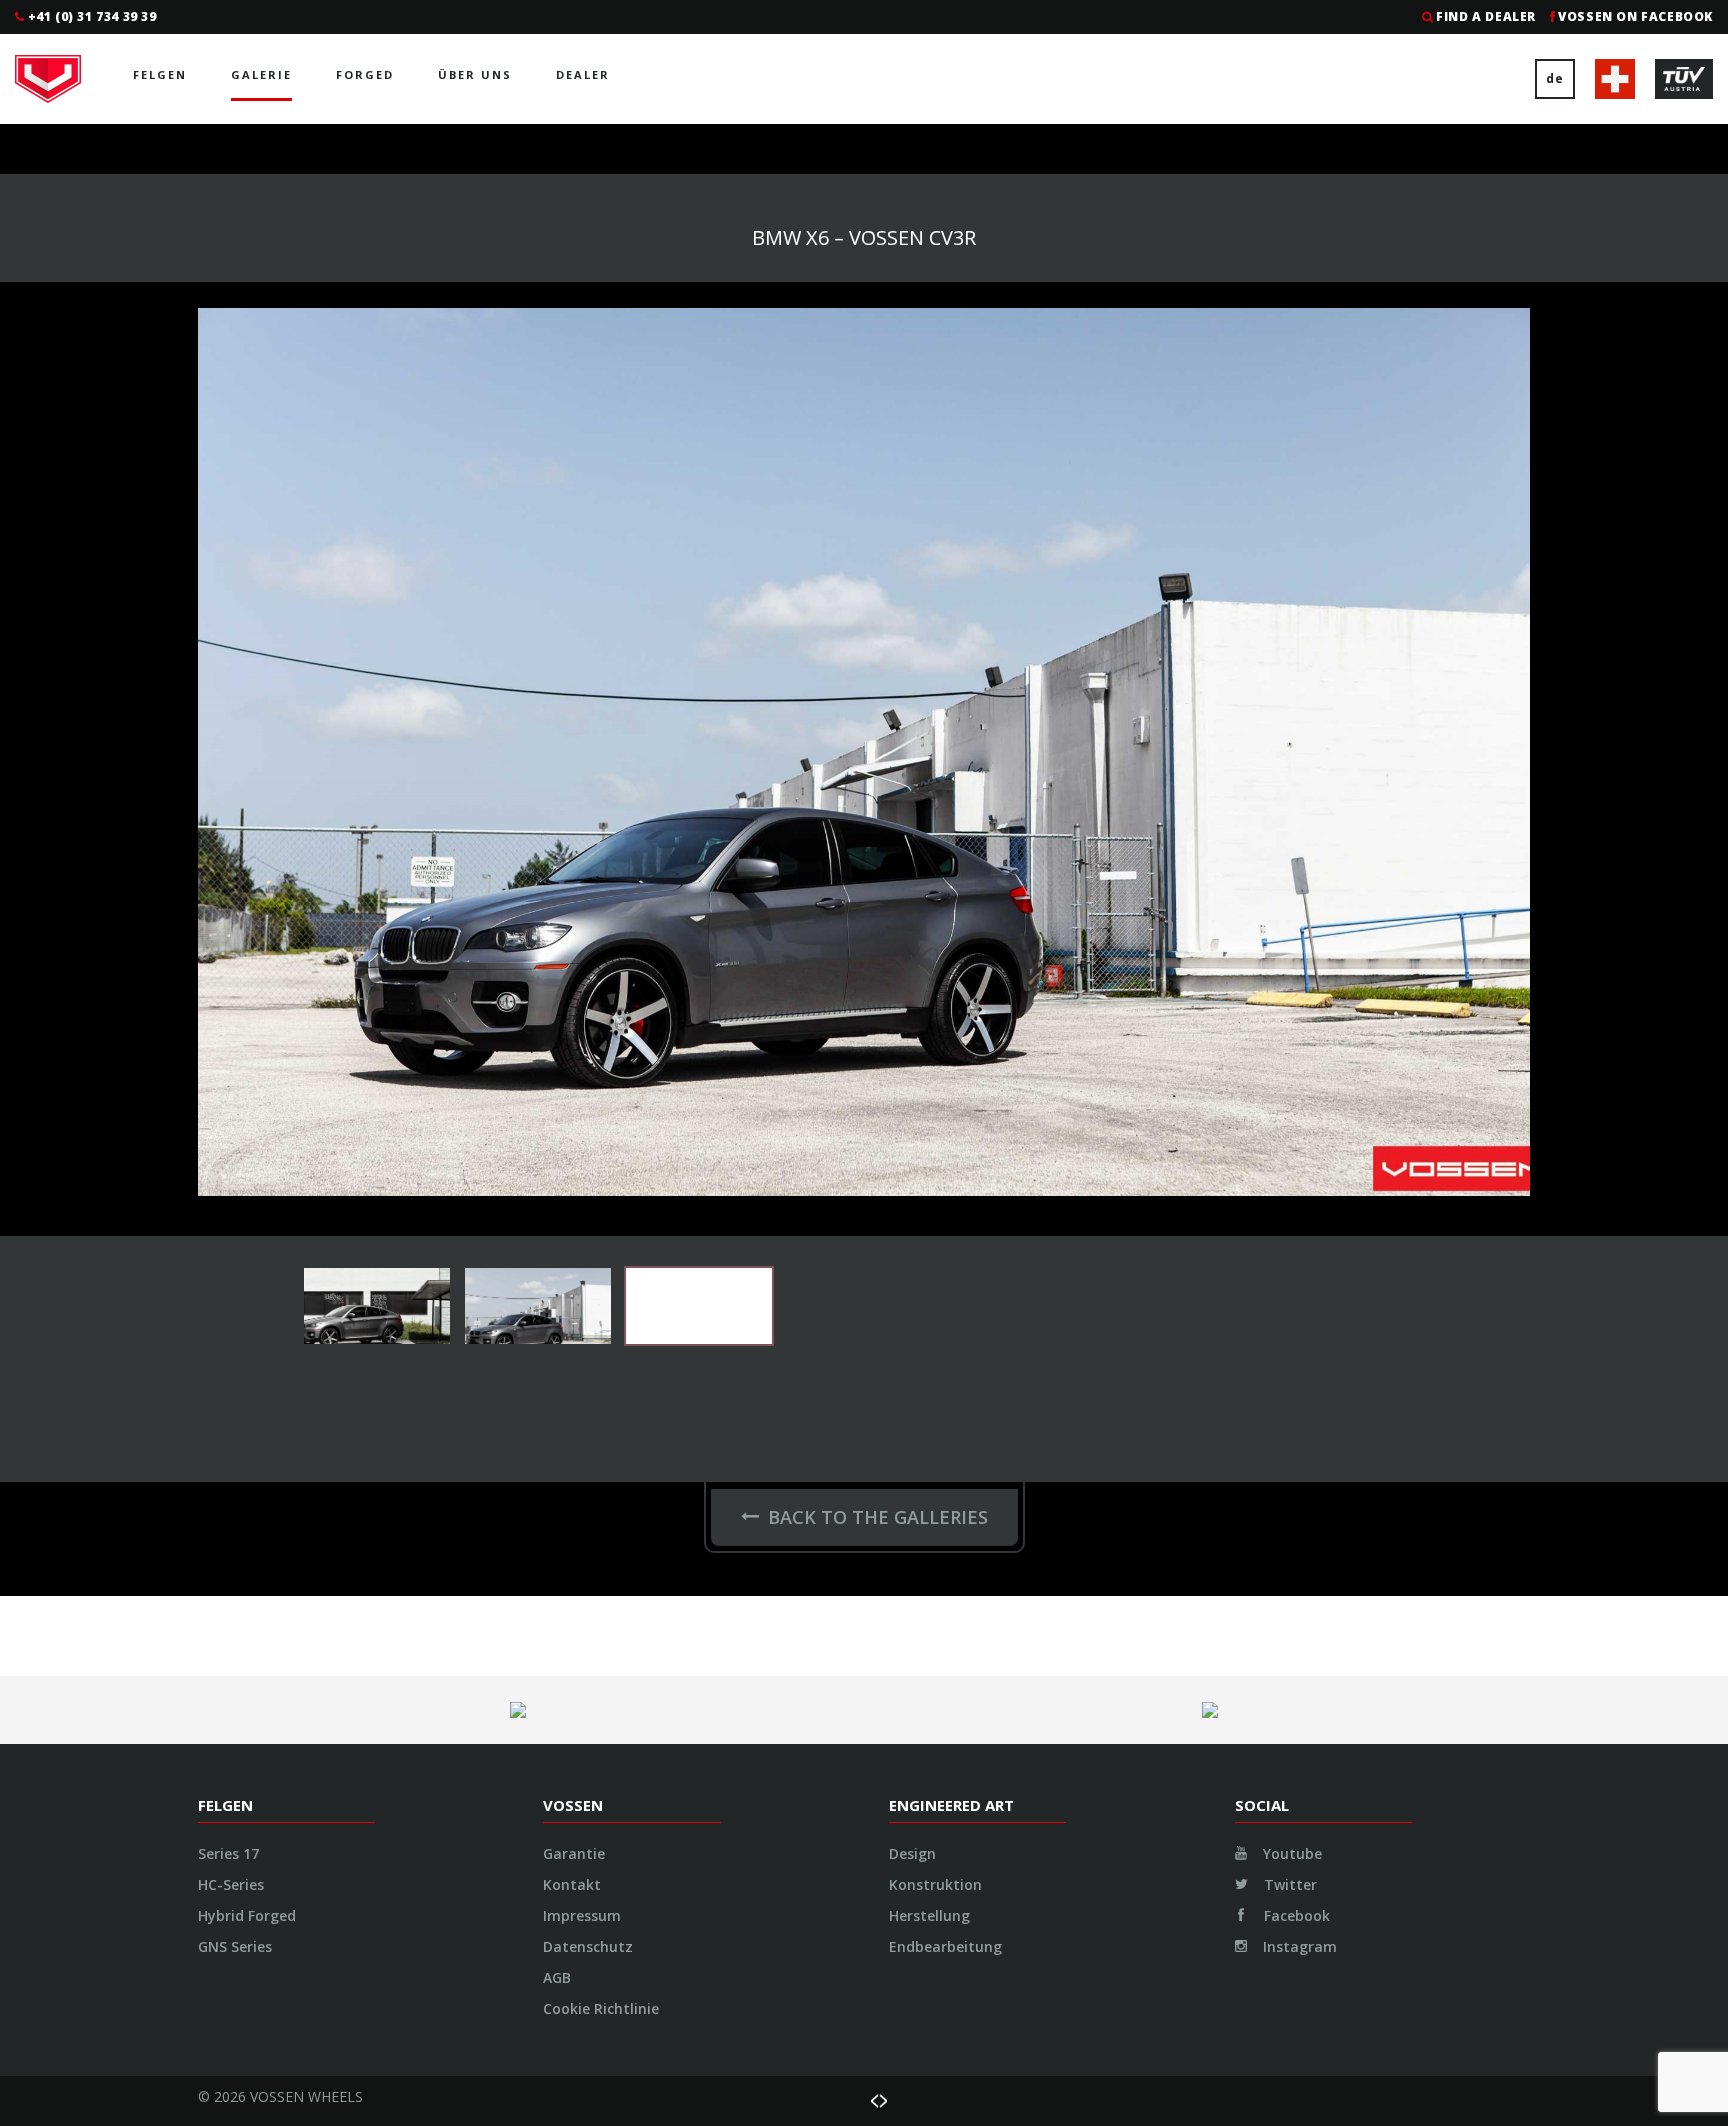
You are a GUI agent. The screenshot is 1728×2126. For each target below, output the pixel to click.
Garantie (574, 1853)
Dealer (583, 74)
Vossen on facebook (1635, 16)
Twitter (1288, 1884)
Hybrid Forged (247, 1915)
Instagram (1298, 1946)
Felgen (160, 74)
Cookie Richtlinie (601, 2008)
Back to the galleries (878, 1517)
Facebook (1295, 1915)
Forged (365, 74)
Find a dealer (1486, 16)
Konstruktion (935, 1884)
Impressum (582, 1915)
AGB (557, 1977)
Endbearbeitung (945, 1946)
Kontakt (572, 1884)
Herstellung (929, 1915)
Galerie (261, 74)
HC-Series (231, 1884)
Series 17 (228, 1853)
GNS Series (235, 1946)
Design (912, 1853)
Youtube (1290, 1853)
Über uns (475, 74)
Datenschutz (588, 1946)
